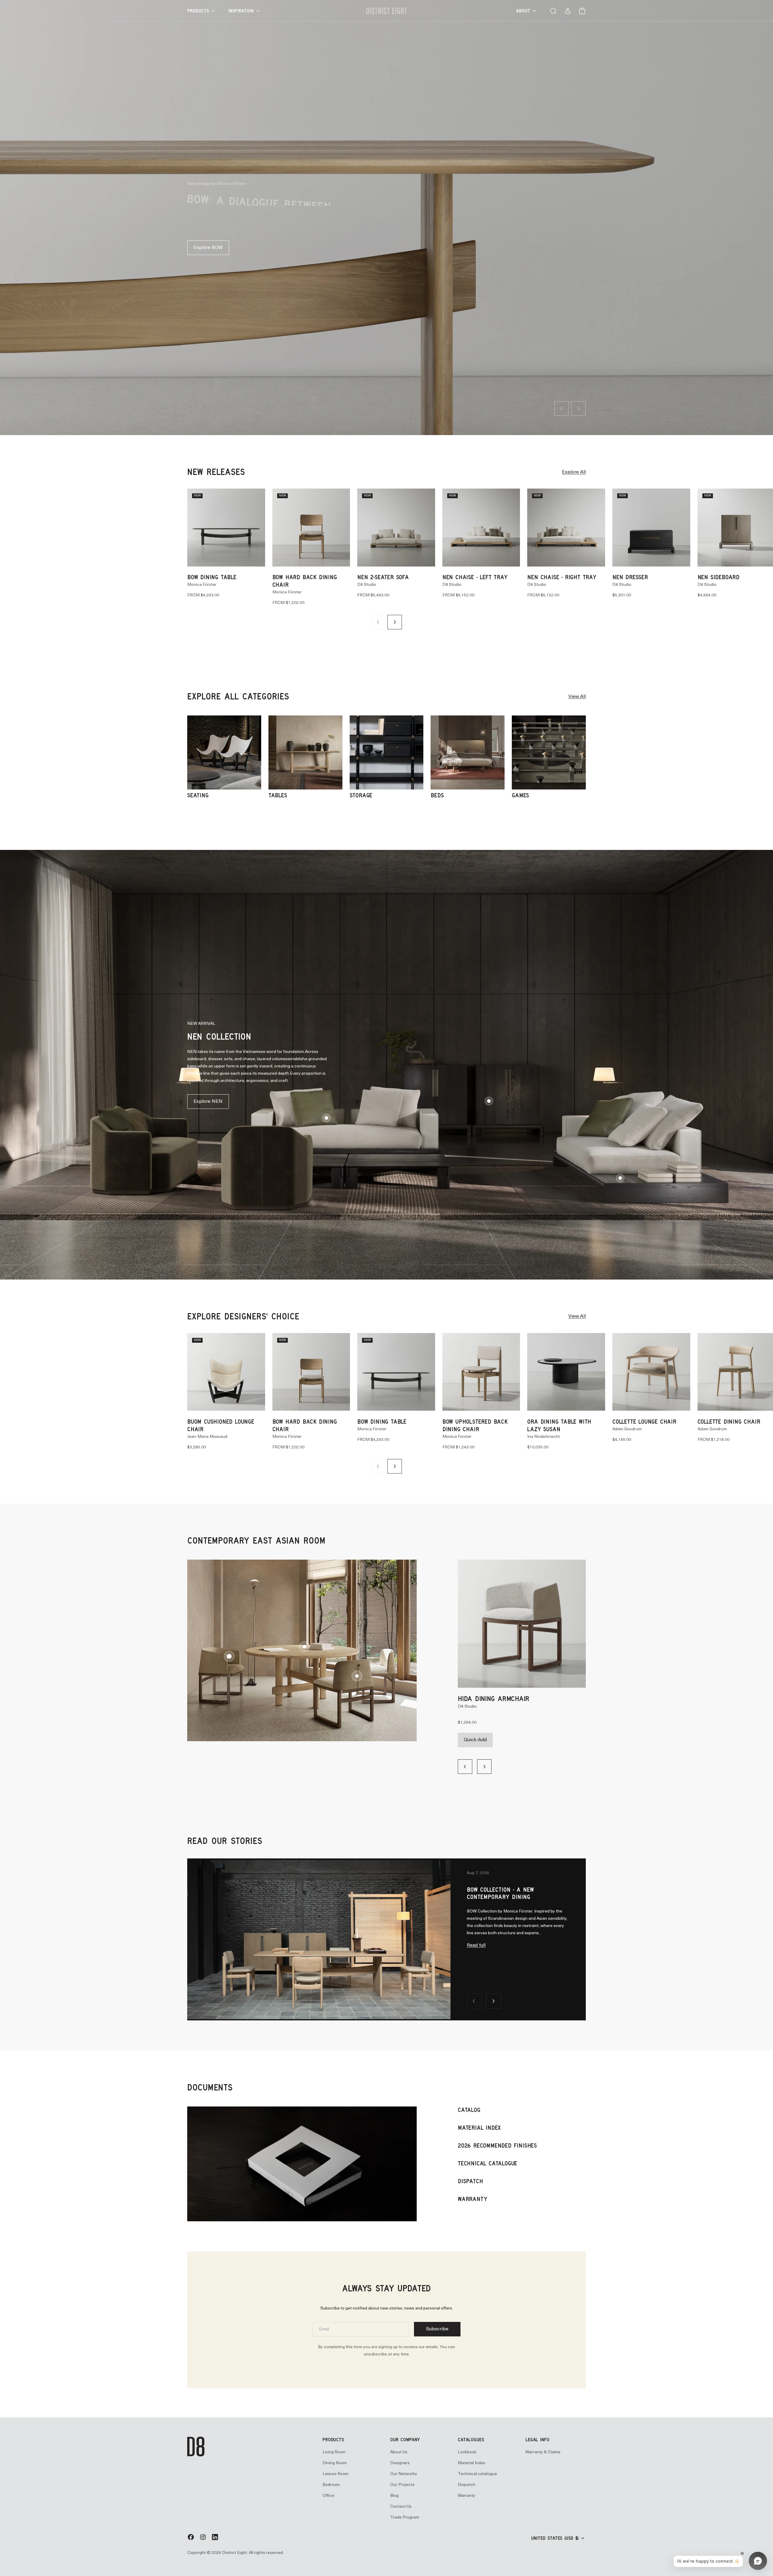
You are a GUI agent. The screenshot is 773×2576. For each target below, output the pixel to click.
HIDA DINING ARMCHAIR (494, 1693)
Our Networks (404, 2468)
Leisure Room (335, 2468)
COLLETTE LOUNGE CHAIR (644, 1416)
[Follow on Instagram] (203, 2534)
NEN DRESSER (630, 571)
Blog (394, 2490)
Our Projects (402, 2479)
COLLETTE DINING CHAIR (729, 1416)
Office (328, 2490)
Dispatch (467, 2479)
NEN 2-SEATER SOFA (383, 571)
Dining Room (335, 2457)
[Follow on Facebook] (191, 2534)
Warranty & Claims (543, 2447)
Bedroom (331, 2479)
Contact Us (401, 2501)
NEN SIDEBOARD (718, 571)
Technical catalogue (477, 2468)
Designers (400, 2457)
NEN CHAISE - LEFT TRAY (475, 571)
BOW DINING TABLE (212, 571)
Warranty (467, 2490)
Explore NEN (208, 1096)
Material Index (471, 2457)
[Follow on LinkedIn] (215, 2534)
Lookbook (467, 2447)
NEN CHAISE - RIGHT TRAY (562, 571)
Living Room (334, 2447)
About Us (399, 2447)
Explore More (208, 231)
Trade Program (405, 2512)
